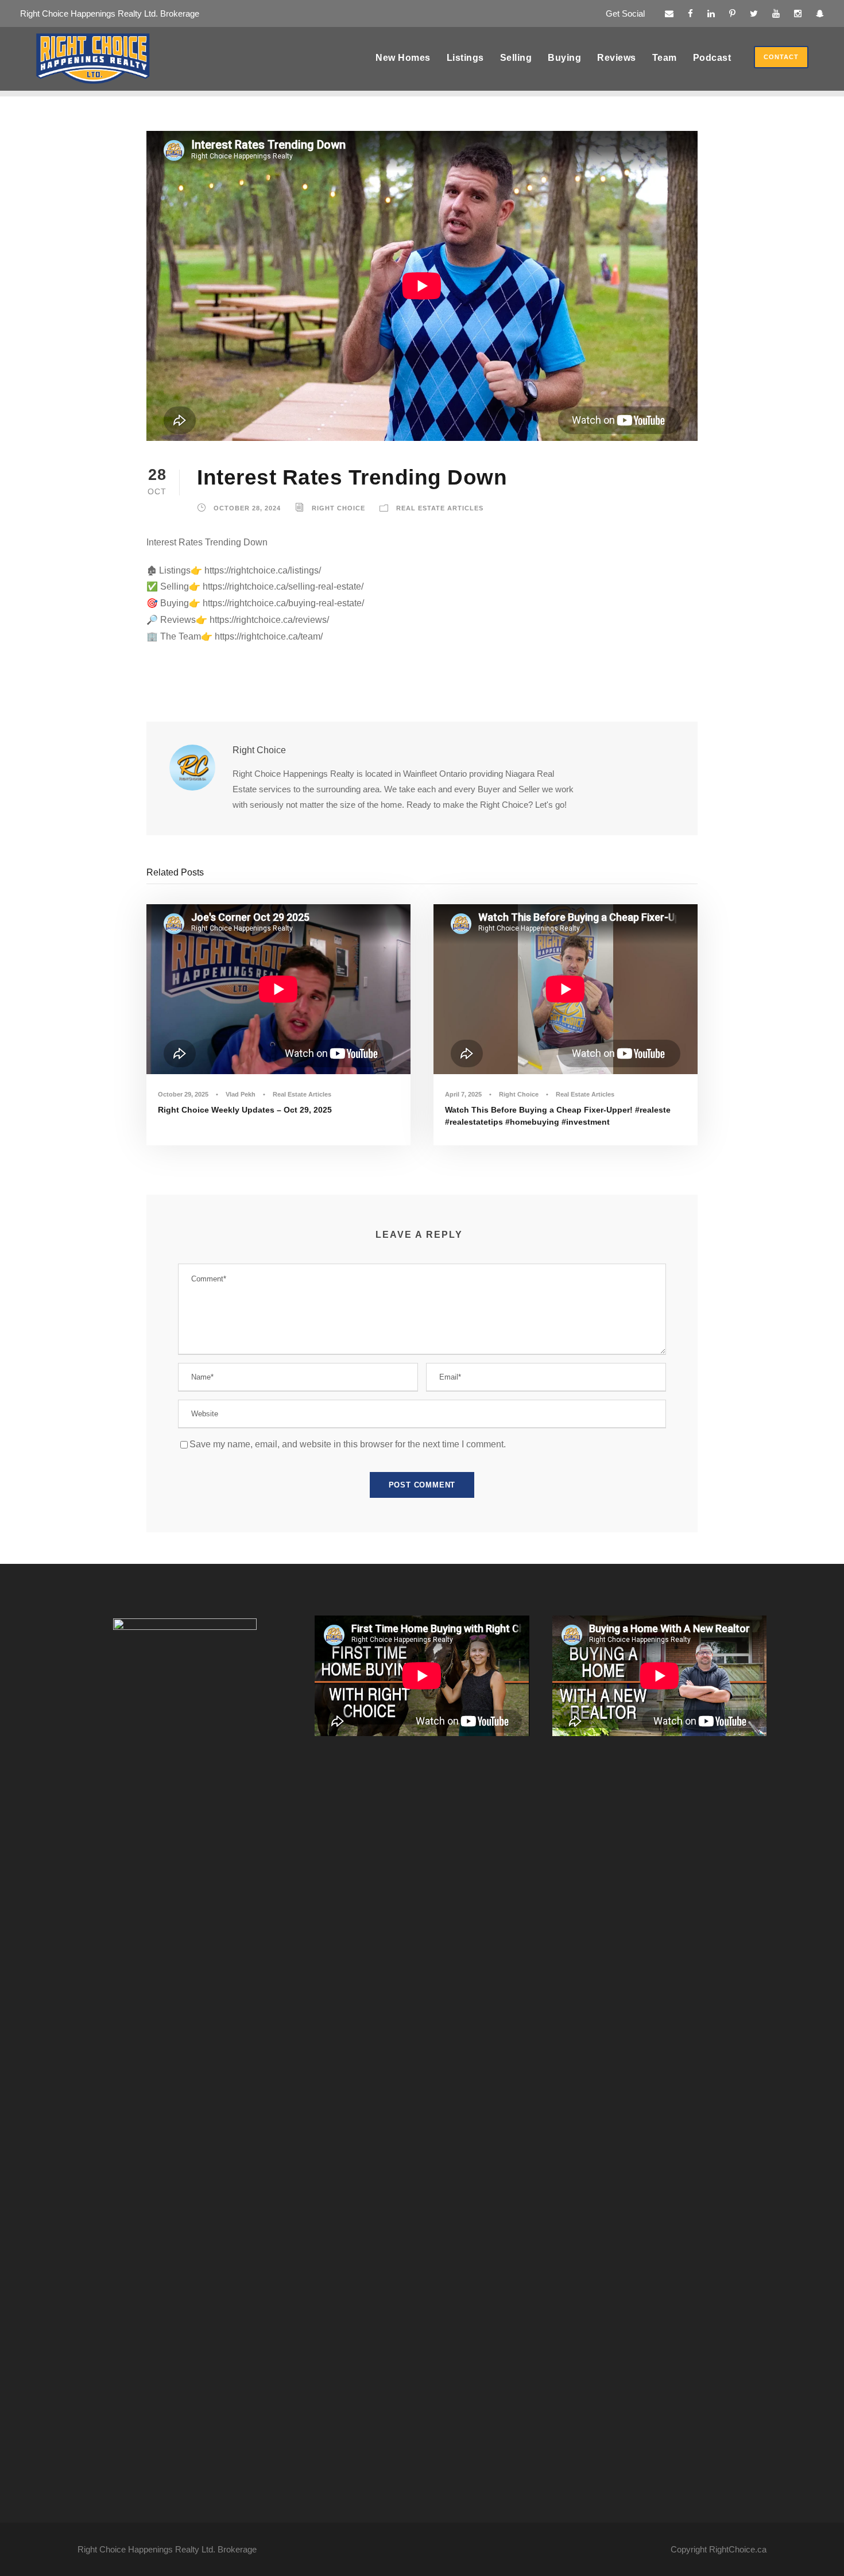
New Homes (403, 58)
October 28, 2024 (247, 508)
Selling (516, 58)
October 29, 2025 (183, 1094)
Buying (564, 58)
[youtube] (776, 13)
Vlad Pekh (241, 1094)
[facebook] (690, 13)
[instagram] (798, 13)
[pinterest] (732, 13)
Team (665, 58)
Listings (465, 58)
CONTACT (781, 57)
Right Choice (338, 508)
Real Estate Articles (440, 508)
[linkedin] (711, 13)
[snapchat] (820, 13)
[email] (669, 13)
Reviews (617, 58)
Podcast (712, 58)
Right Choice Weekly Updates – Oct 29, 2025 (245, 1110)
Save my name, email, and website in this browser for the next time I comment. (348, 1444)
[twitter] (754, 13)
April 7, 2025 (463, 1094)
